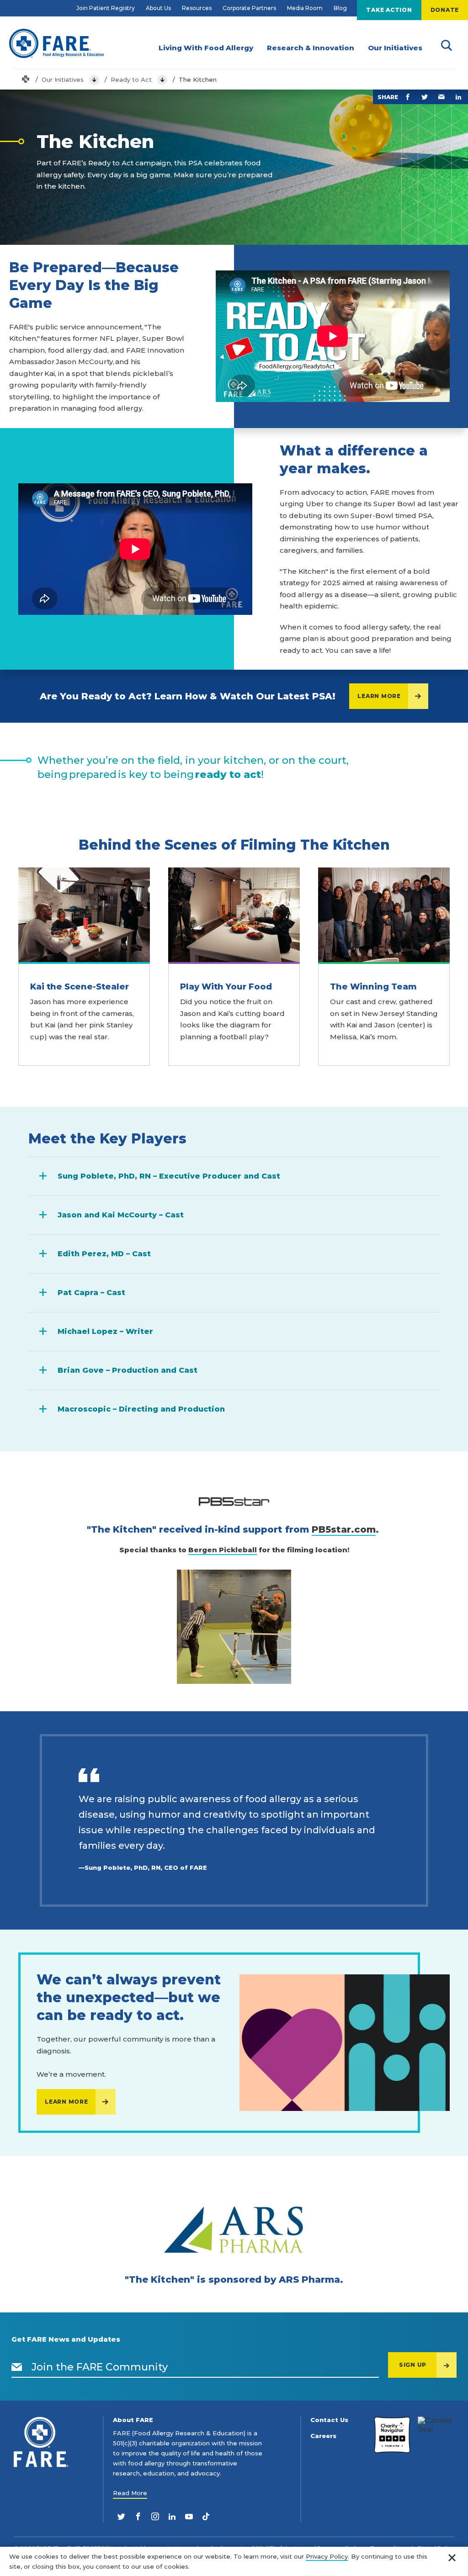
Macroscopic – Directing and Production (141, 1409)
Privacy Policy (327, 2556)
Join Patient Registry (106, 8)
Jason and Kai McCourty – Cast (121, 1215)
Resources (197, 8)
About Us (158, 8)
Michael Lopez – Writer (105, 1331)
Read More (130, 2493)
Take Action (389, 10)
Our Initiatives (63, 79)
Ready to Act (131, 79)
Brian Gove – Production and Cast (128, 1370)
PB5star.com (344, 1529)
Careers (323, 2436)
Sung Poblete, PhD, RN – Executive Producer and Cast (169, 1176)
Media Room (305, 8)
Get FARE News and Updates (66, 2339)
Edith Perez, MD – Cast (104, 1254)
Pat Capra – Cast (91, 1293)
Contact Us (329, 2420)
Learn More (379, 696)
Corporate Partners (249, 8)
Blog (340, 8)
